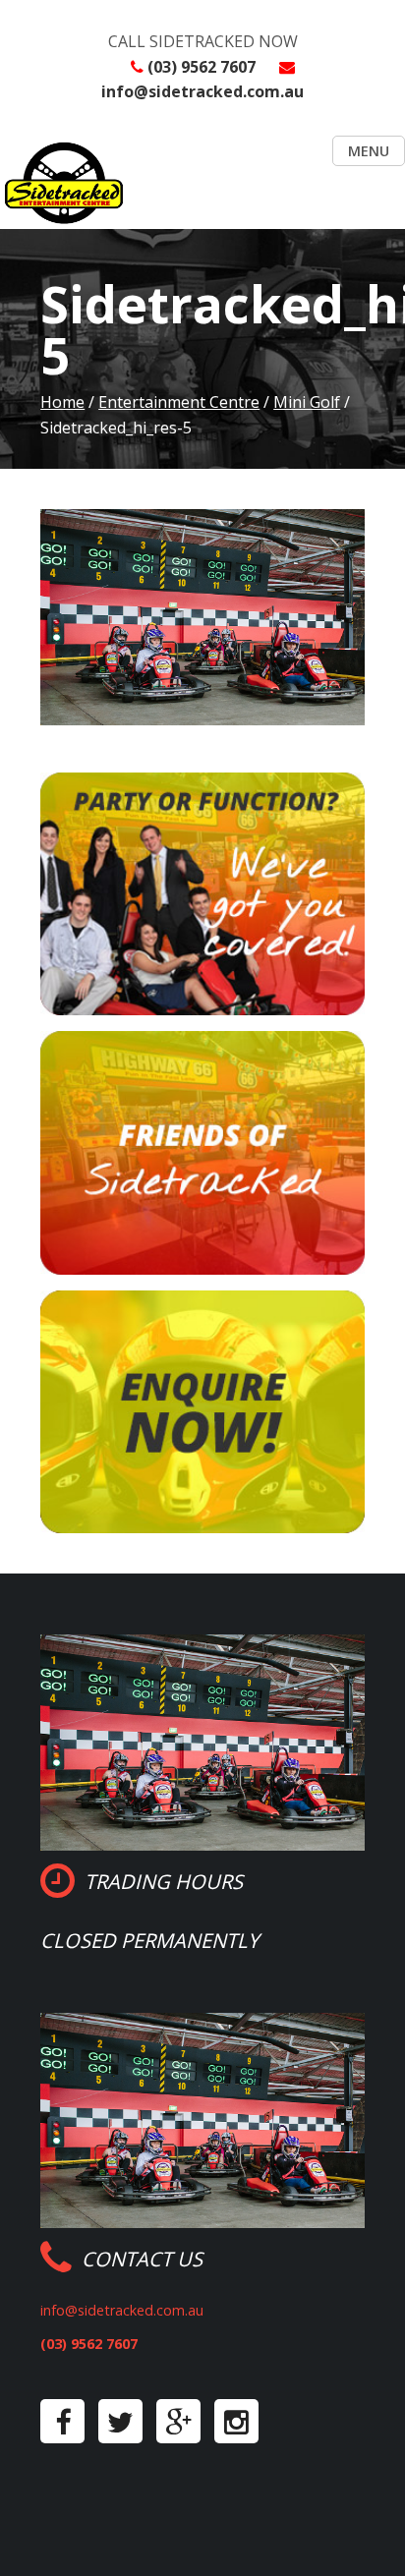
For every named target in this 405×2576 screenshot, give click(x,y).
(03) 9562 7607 (202, 67)
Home (62, 402)
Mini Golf (307, 402)
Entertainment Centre (179, 402)
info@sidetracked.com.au (202, 91)
